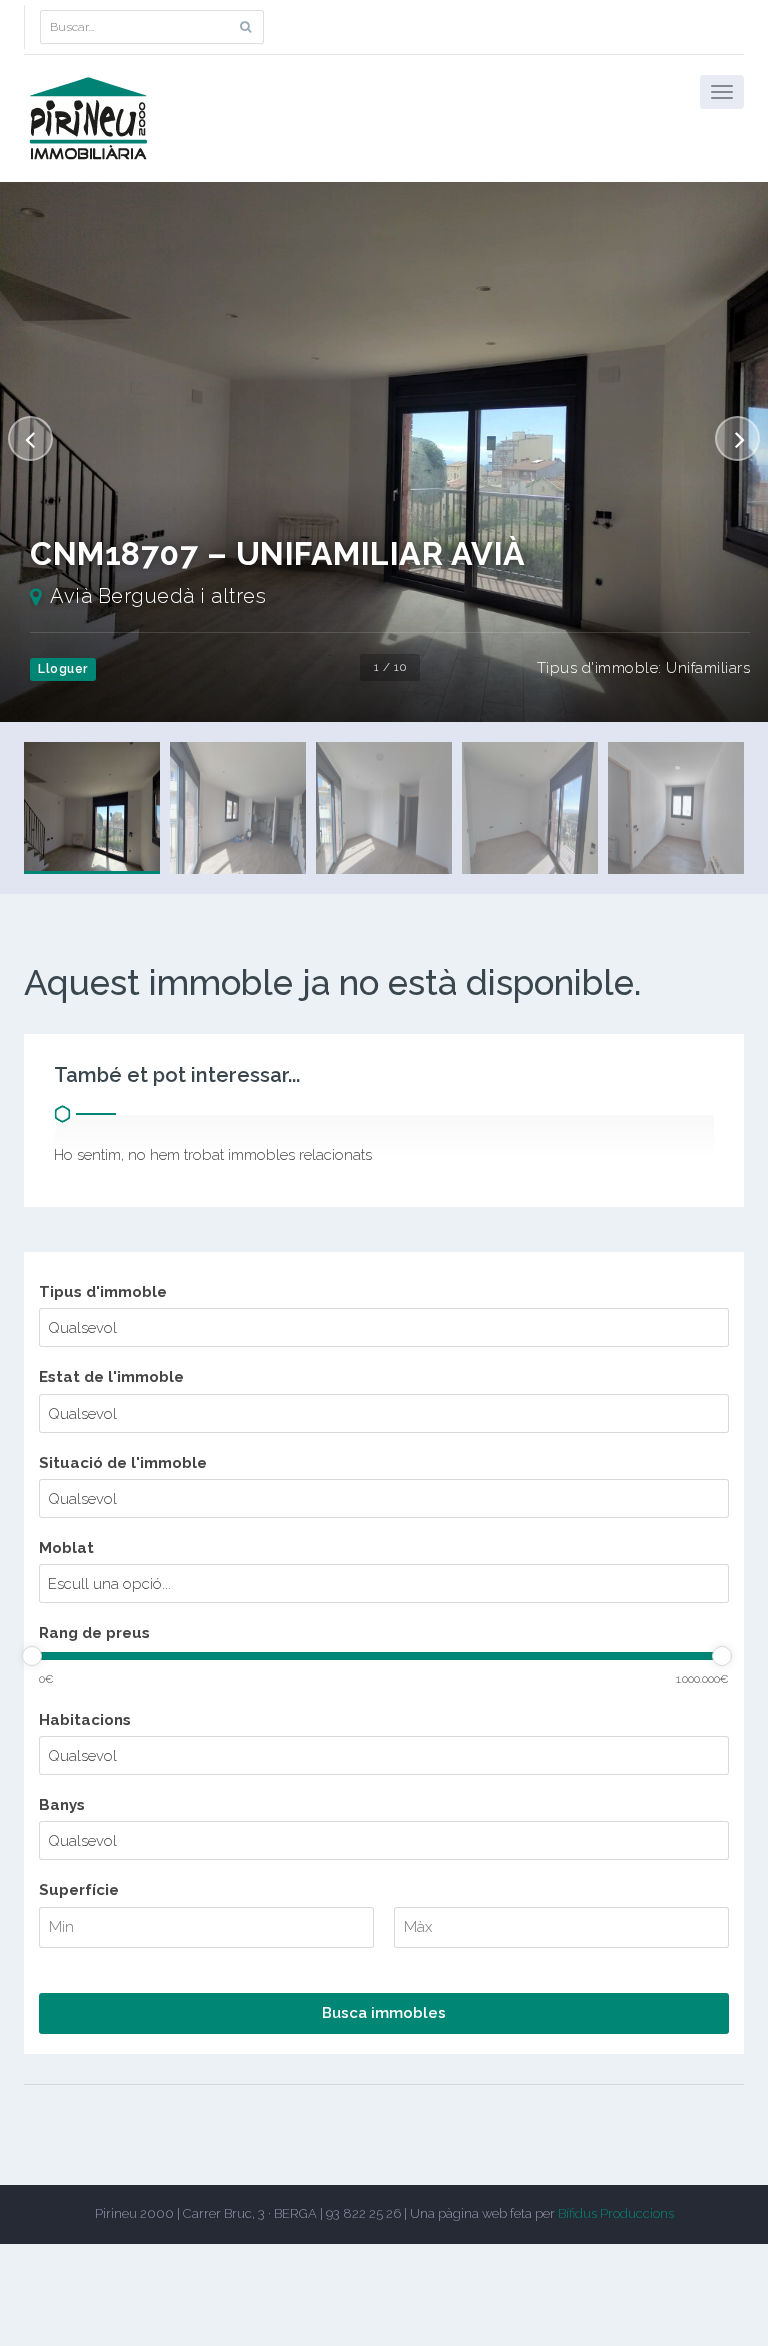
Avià (71, 596)
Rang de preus (94, 1633)
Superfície (79, 1890)
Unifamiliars (708, 668)
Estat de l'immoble (111, 1377)
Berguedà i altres (182, 596)
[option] (384, 452)
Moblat (66, 1548)
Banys (62, 1805)
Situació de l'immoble (123, 1463)
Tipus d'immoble (103, 1292)
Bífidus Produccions (616, 2213)
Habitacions (85, 1720)
